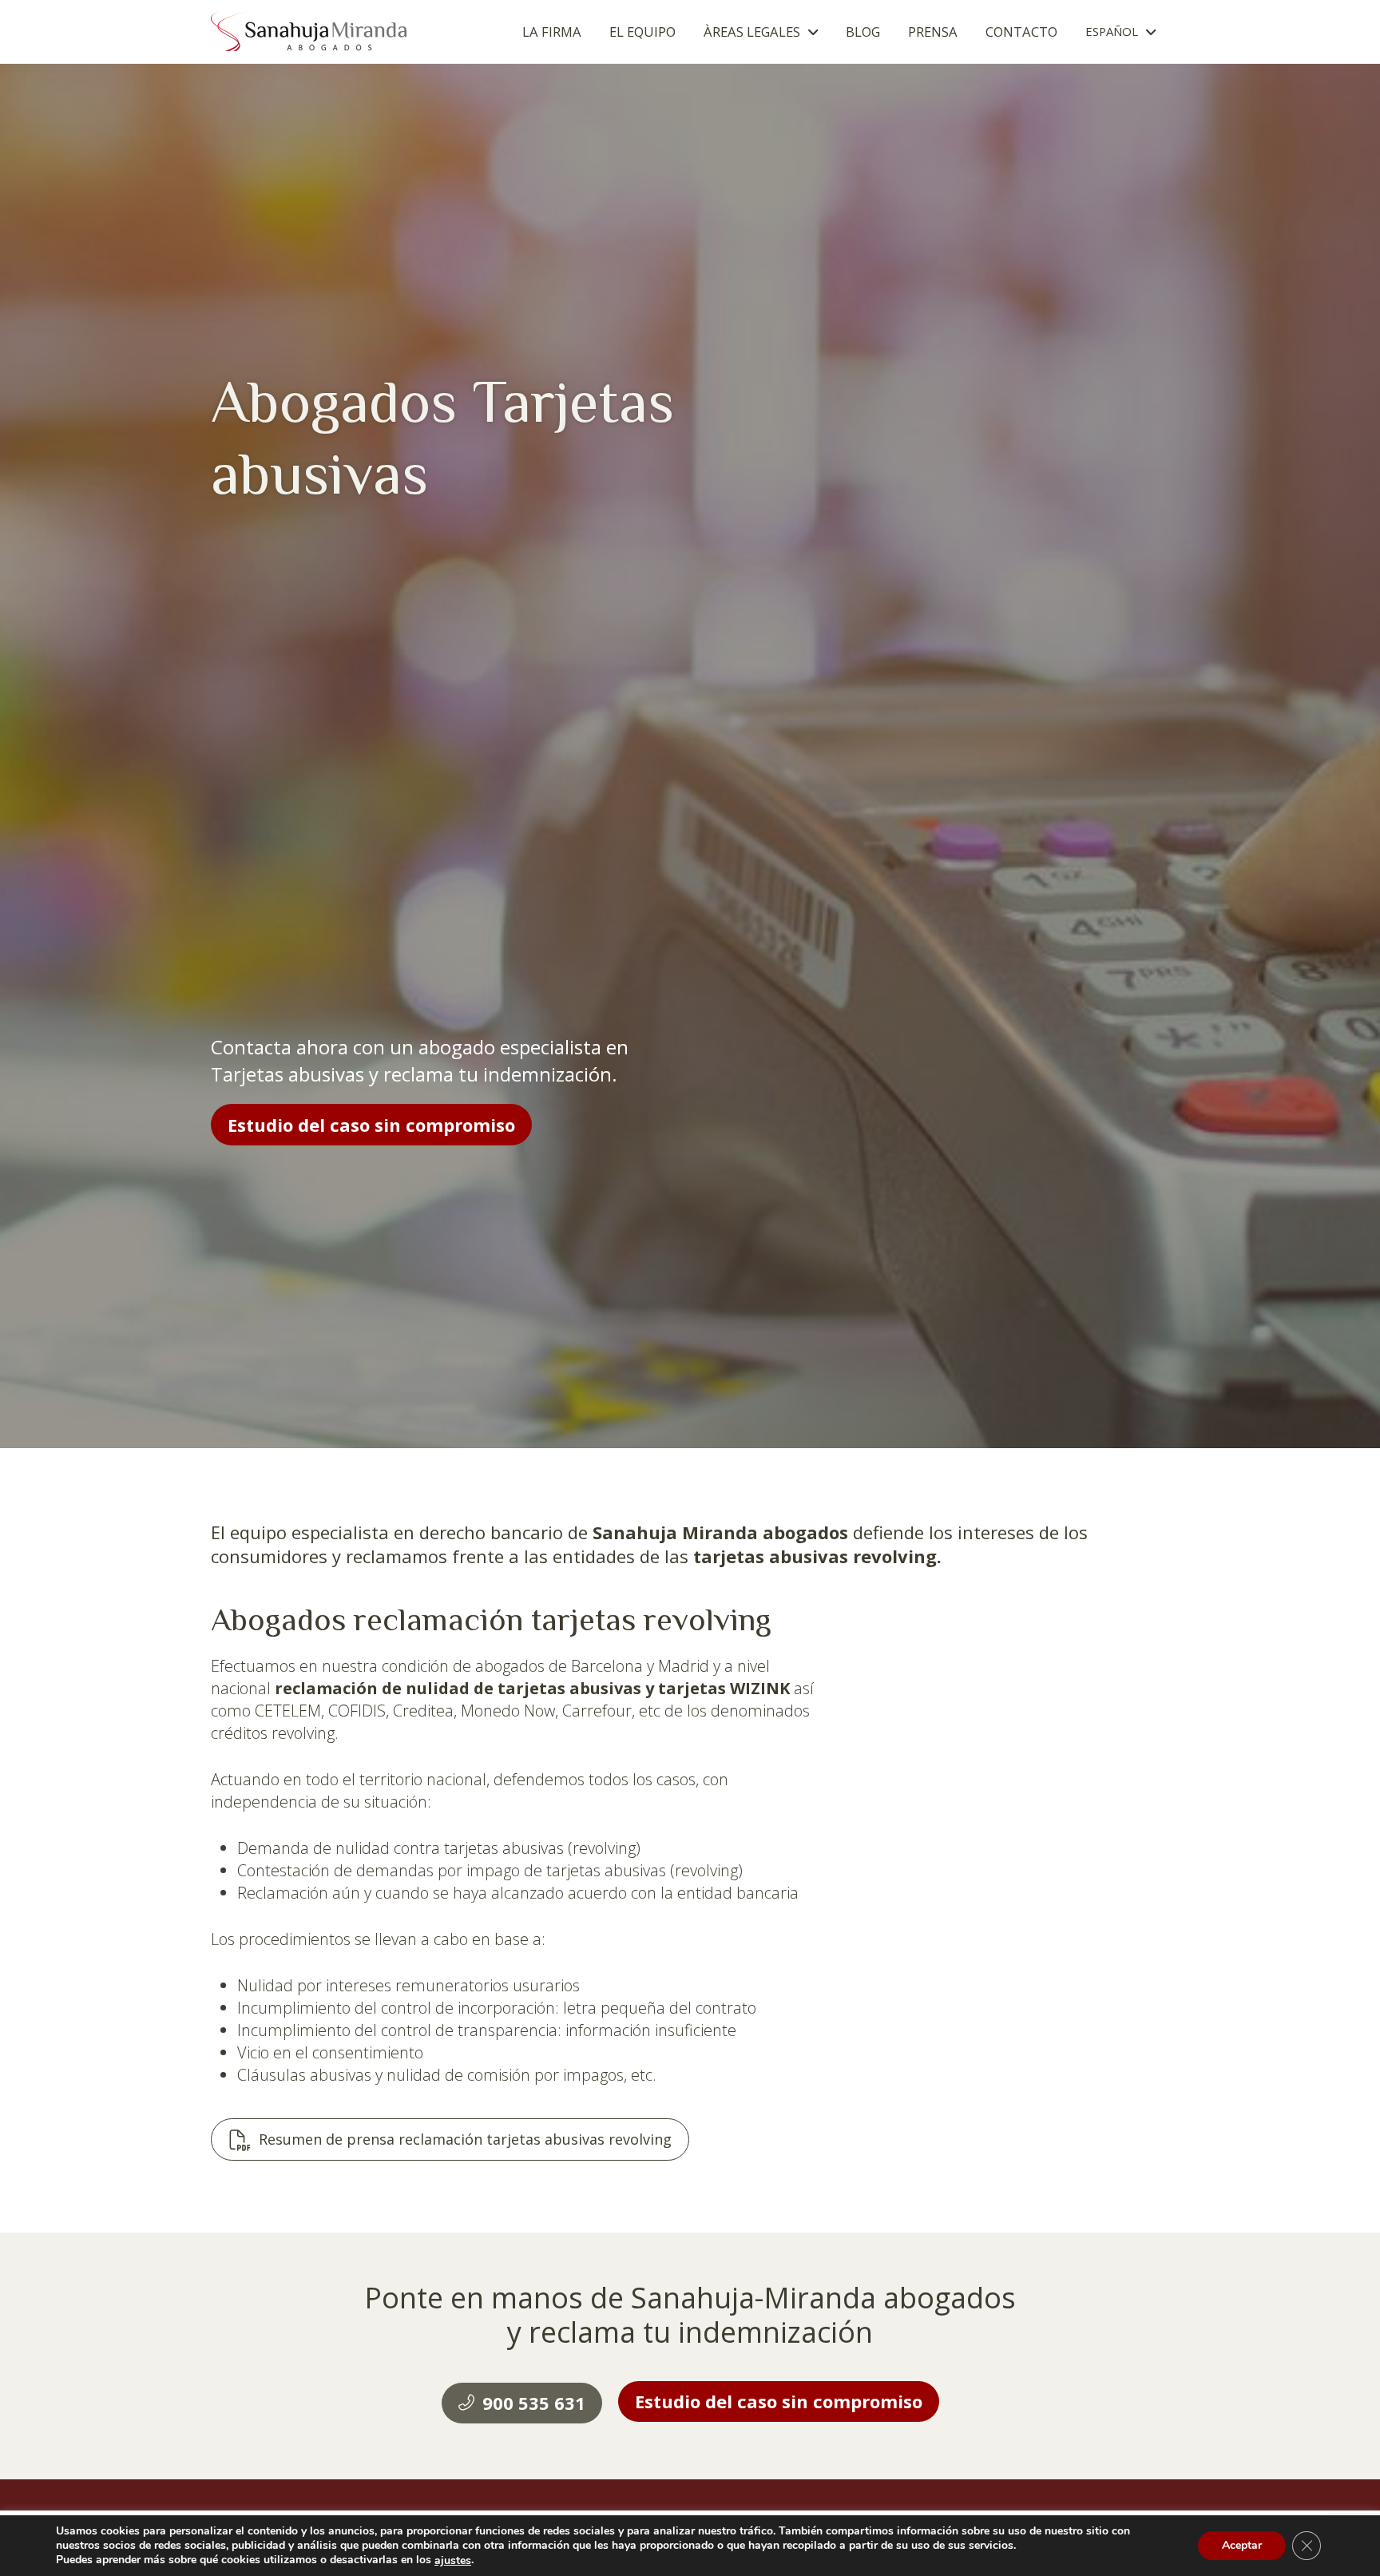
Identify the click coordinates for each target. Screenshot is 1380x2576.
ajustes (453, 2561)
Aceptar (1242, 2546)
